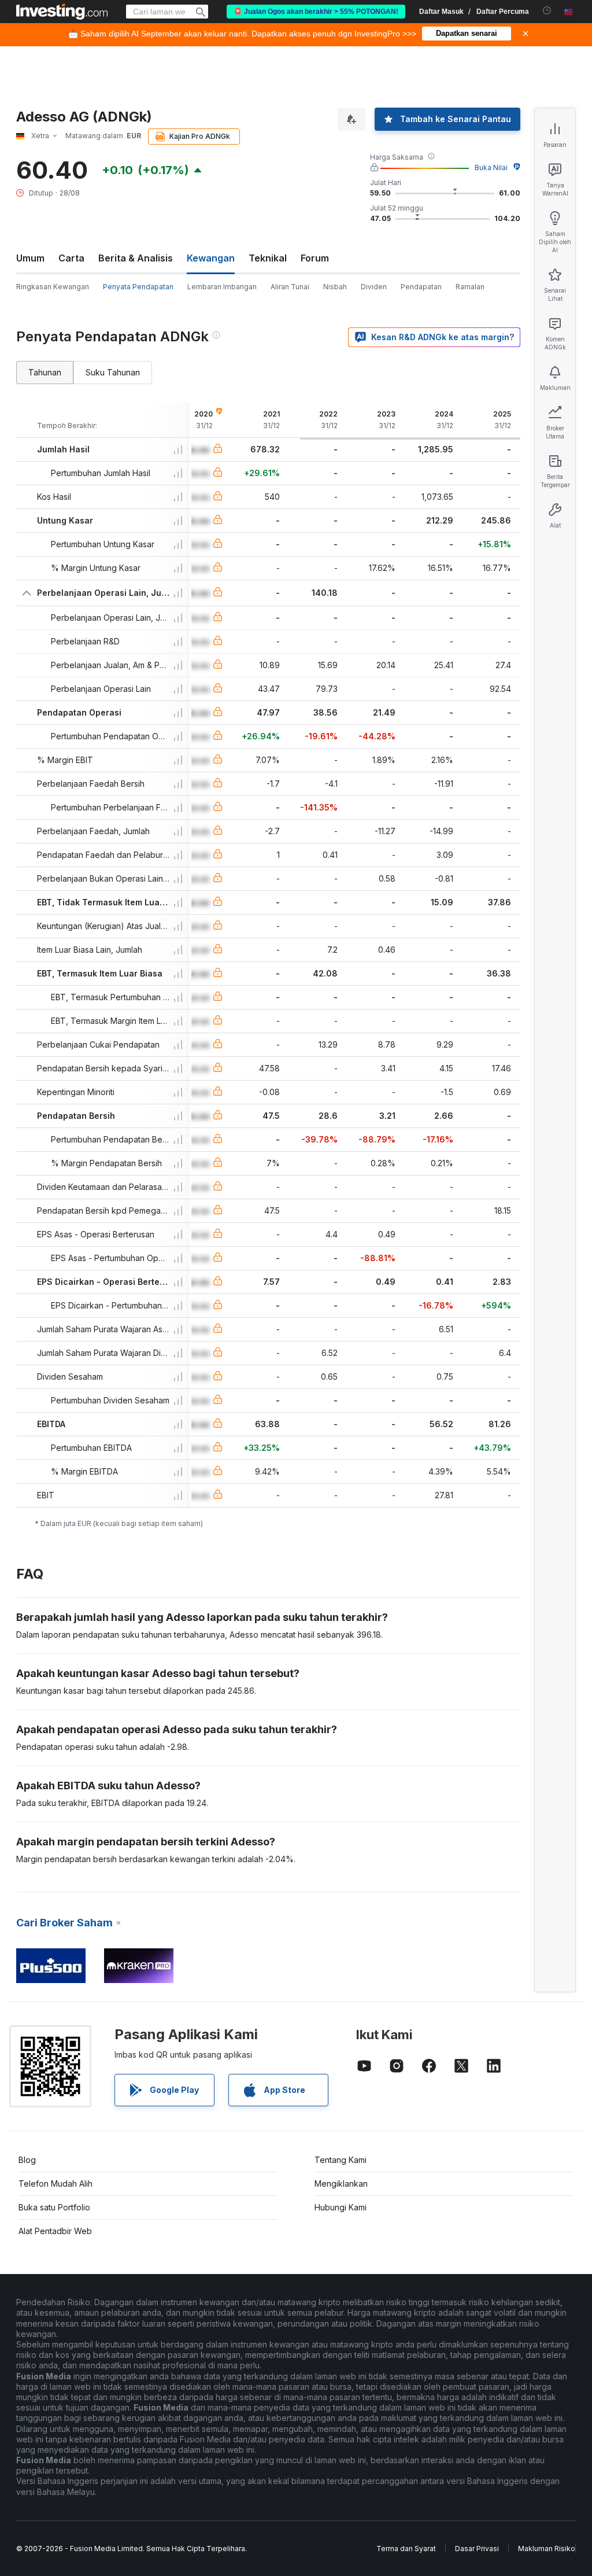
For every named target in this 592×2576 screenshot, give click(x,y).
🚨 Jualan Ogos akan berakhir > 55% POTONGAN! (316, 12)
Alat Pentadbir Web (55, 2231)
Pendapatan (421, 287)
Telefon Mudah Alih (55, 2183)
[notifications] (547, 11)
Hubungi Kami (341, 2207)
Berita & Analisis (136, 258)
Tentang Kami (341, 2160)
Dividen (374, 287)
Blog (27, 2160)
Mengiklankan (341, 2183)
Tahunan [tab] (45, 372)
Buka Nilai (491, 167)
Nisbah (335, 287)
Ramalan (470, 287)
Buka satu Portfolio (54, 2207)
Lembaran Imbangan (222, 287)
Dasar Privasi (477, 2549)
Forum (315, 258)
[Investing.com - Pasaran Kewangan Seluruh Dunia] (62, 12)
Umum (30, 258)
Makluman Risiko (547, 2549)
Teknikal (268, 258)
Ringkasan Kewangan (53, 287)
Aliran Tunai (290, 287)
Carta (71, 258)
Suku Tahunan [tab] (113, 372)
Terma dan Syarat (406, 2549)
